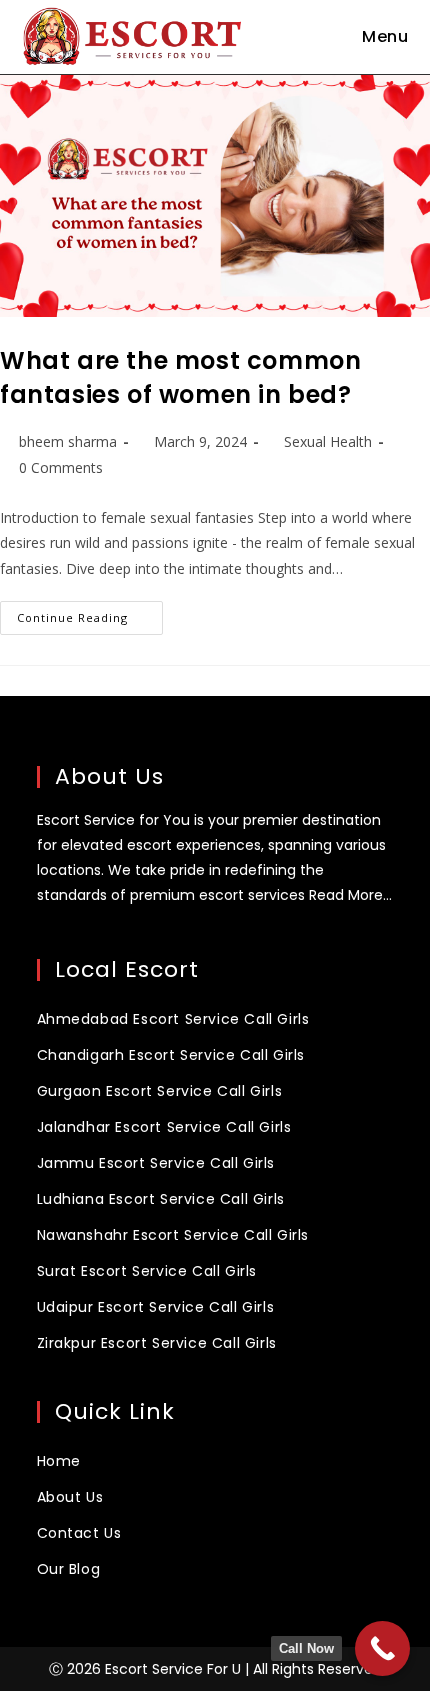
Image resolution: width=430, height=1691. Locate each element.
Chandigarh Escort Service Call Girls (171, 1055)
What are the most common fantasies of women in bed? (180, 377)
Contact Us (79, 1533)
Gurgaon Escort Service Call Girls (160, 1091)
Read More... (350, 895)
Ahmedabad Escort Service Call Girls (173, 1019)
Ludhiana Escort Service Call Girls (161, 1199)
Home (59, 1461)
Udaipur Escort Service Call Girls (156, 1307)
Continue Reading (90, 613)
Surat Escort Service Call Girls (147, 1271)
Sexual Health (328, 441)
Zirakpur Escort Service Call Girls (157, 1343)
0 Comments (61, 467)
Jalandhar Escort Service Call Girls (164, 1127)
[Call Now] (382, 1648)
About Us (70, 1497)
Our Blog (69, 1569)
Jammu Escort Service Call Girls (156, 1163)
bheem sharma (68, 441)
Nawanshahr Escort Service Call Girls (173, 1235)
